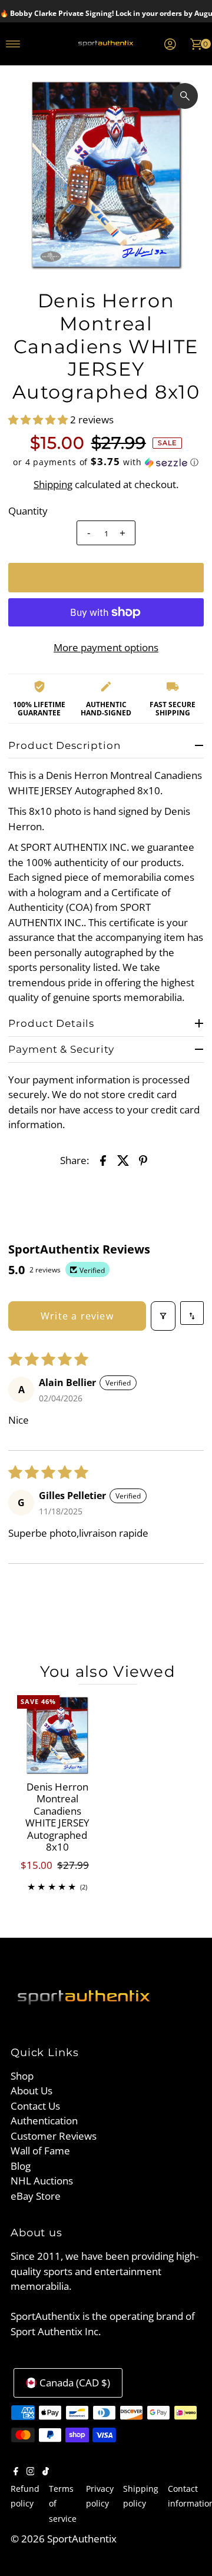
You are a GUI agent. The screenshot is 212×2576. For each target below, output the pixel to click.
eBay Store (36, 2196)
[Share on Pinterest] (143, 1160)
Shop (22, 2076)
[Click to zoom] (185, 96)
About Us (32, 2091)
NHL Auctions (42, 2181)
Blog (21, 2166)
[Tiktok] (46, 2472)
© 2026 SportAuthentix (64, 2539)
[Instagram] (31, 2472)
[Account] (170, 44)
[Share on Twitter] (123, 1160)
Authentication (44, 2121)
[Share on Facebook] (103, 1160)
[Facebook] (16, 2472)
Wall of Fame (40, 2151)
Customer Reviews (54, 2136)
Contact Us (35, 2106)
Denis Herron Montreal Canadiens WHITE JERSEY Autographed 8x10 (57, 1817)
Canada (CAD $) (75, 2383)
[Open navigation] (13, 44)
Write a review (77, 1316)
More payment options (106, 647)
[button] (39, 420)
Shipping (53, 484)
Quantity (28, 511)
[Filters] (163, 1316)
